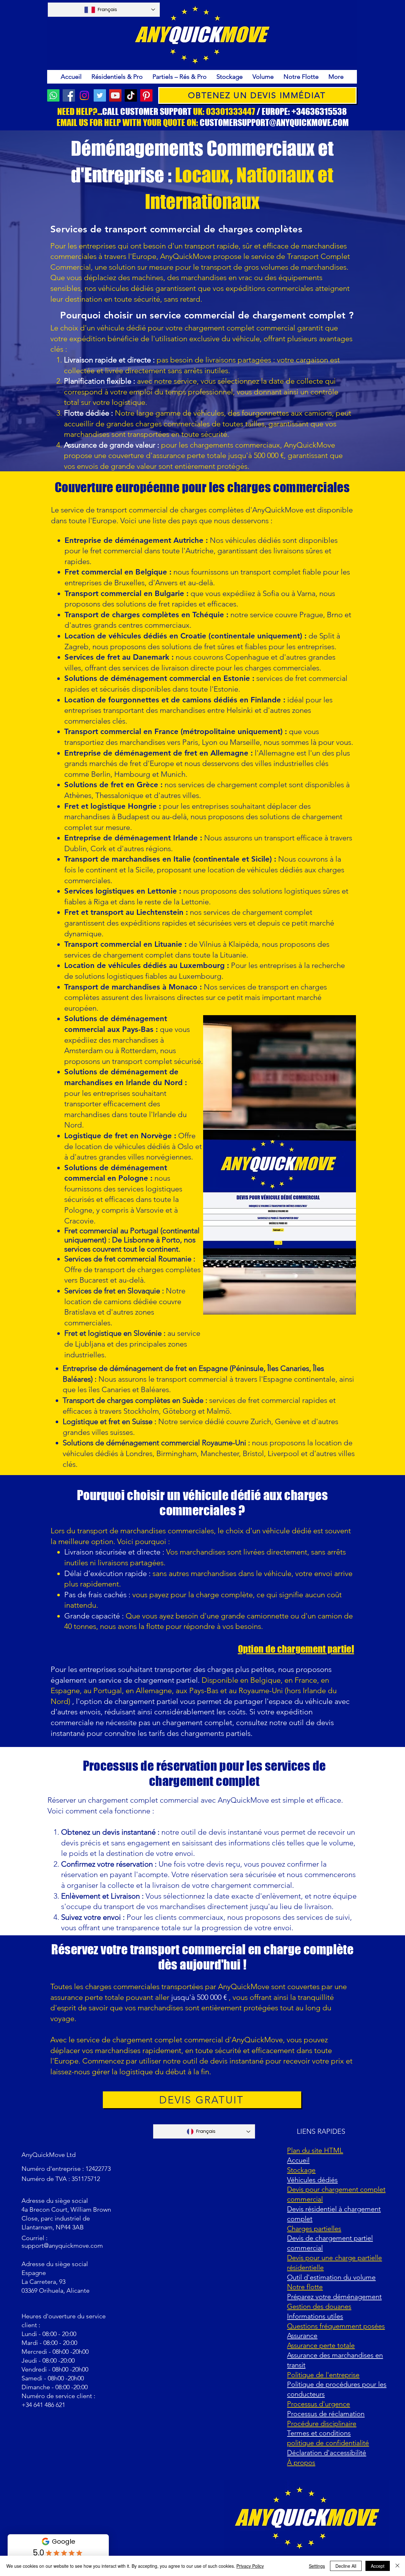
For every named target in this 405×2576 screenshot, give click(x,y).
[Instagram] (84, 95)
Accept (378, 2566)
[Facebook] (69, 95)
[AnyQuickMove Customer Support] (53, 95)
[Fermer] (397, 2566)
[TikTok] (131, 95)
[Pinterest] (146, 95)
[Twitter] (100, 95)
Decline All (346, 2566)
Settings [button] (317, 2566)
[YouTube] (115, 95)
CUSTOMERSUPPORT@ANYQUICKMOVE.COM (274, 123)
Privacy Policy (250, 2566)
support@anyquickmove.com (62, 2246)
